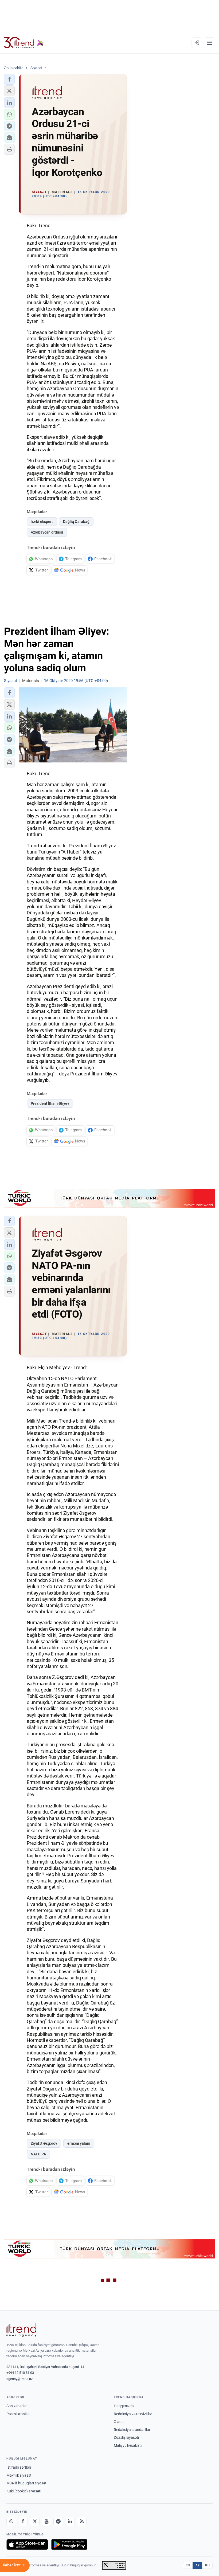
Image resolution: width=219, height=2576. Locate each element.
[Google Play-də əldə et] (69, 2544)
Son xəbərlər (17, 2406)
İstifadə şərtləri (19, 2467)
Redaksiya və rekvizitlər (133, 2414)
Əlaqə (119, 2422)
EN (188, 2565)
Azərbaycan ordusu (47, 532)
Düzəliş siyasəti (126, 2437)
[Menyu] (209, 43)
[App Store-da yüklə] (27, 2544)
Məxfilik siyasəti (19, 2475)
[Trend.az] (24, 43)
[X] (35, 2522)
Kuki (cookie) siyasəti (24, 2491)
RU (207, 2565)
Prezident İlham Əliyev (50, 1103)
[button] (9, 79)
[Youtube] (46, 2522)
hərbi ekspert (42, 522)
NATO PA (38, 2154)
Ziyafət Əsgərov (44, 2143)
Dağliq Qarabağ (76, 522)
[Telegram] (58, 2522)
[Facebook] (23, 2522)
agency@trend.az (19, 2379)
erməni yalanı (79, 2143)
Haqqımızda (124, 2406)
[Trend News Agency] (21, 2330)
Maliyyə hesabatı (128, 2445)
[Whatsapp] (11, 2522)
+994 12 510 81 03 (20, 2373)
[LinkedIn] (70, 2522)
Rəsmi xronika (18, 2414)
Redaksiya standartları (132, 2430)
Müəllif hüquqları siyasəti (27, 2483)
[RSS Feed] (82, 2522)
